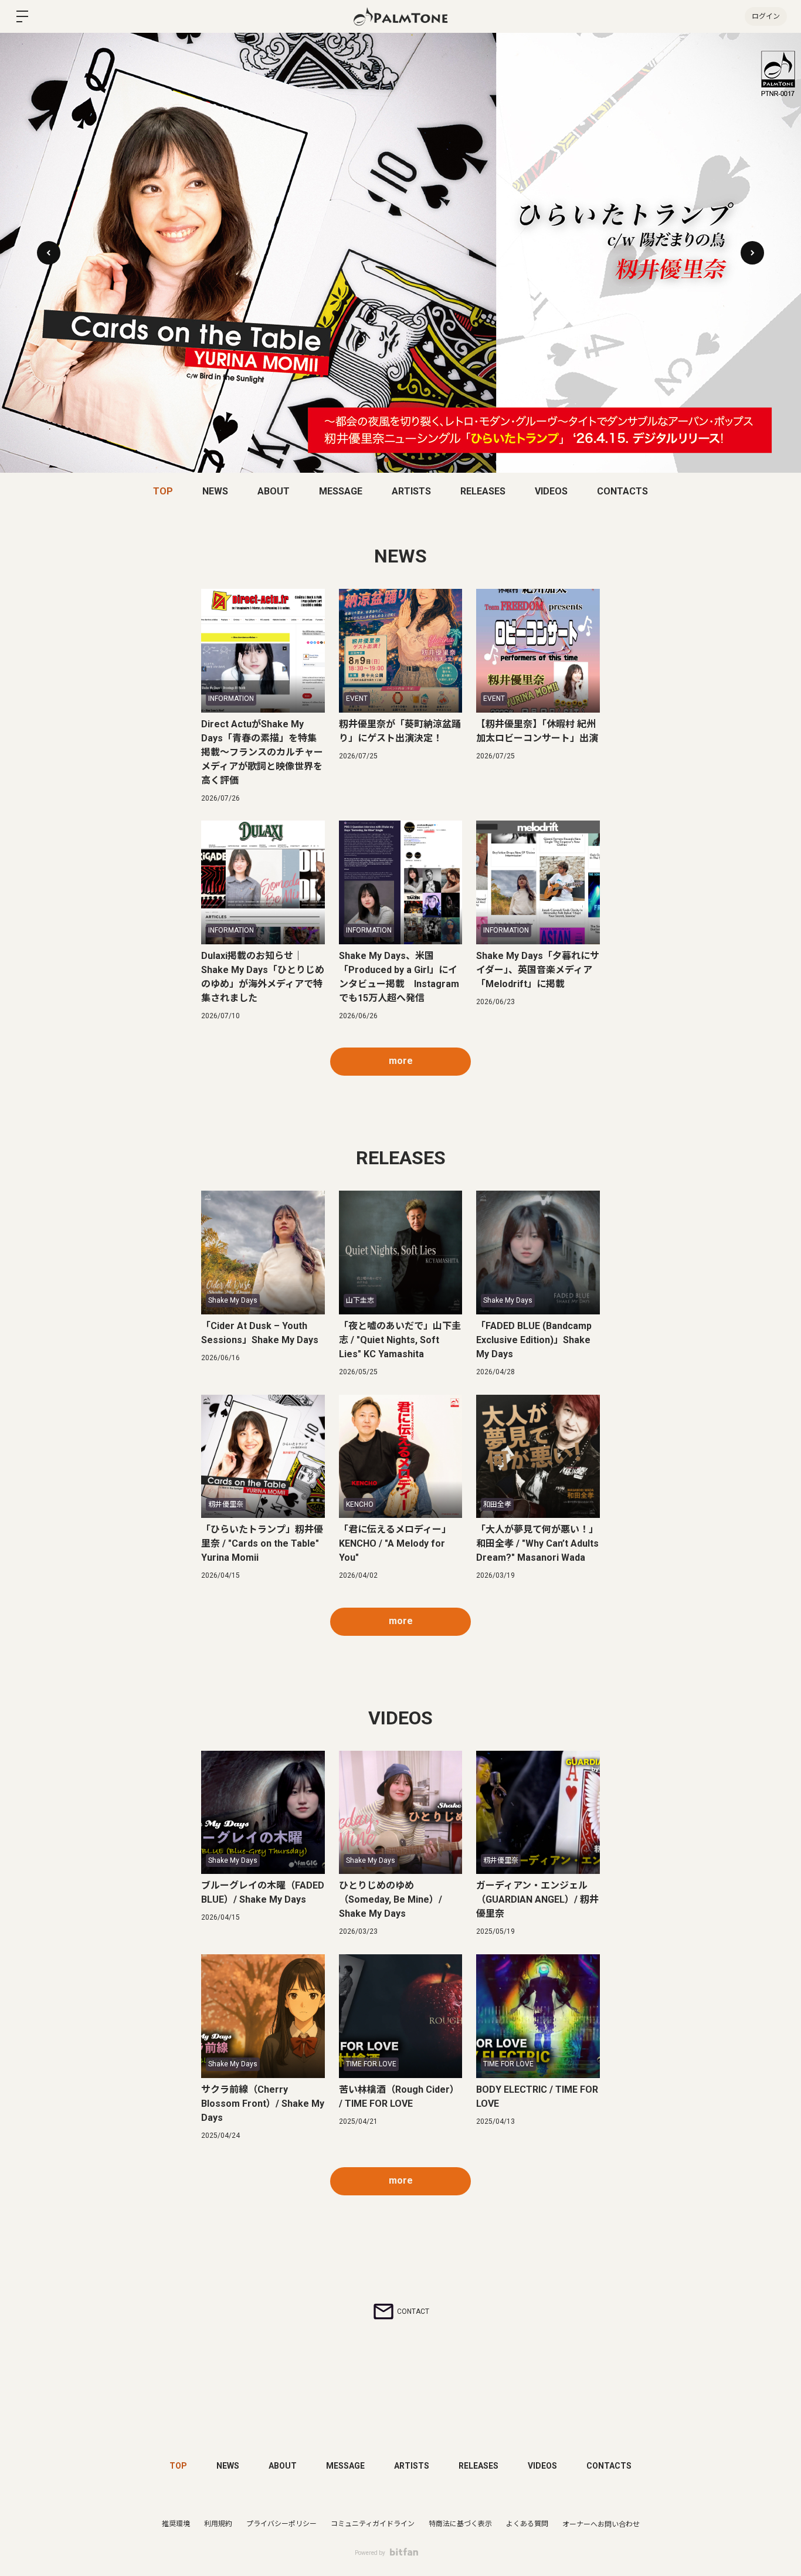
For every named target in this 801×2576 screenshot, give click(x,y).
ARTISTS (411, 491)
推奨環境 (176, 2524)
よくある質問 (527, 2524)
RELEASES (483, 491)
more (401, 1061)
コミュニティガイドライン (373, 2524)
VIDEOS (551, 491)
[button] (752, 253)
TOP (163, 491)
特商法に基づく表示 (460, 2524)
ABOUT (274, 491)
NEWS (215, 491)
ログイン (766, 16)
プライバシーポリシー (281, 2524)
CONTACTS (622, 491)
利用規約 (218, 2524)
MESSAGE (341, 491)
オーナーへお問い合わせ (601, 2524)
